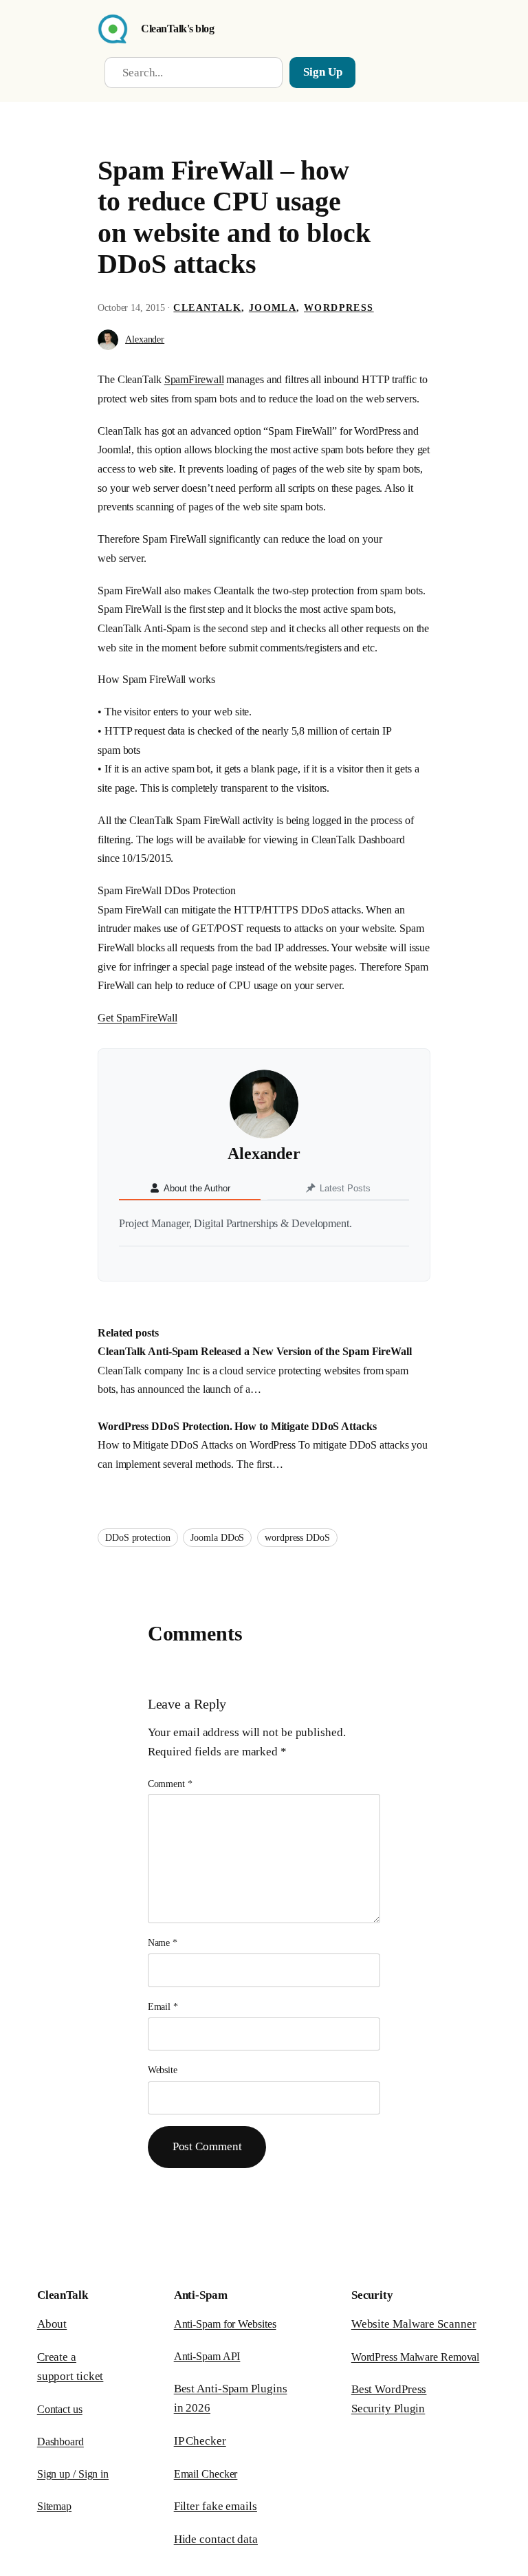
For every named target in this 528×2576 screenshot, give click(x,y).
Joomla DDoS (217, 1538)
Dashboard (60, 2442)
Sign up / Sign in (73, 2474)
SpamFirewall (194, 379)
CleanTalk (207, 308)
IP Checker (200, 2441)
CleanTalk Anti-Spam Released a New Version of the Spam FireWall (255, 1351)
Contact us (60, 2409)
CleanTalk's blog (177, 29)
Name (163, 1943)
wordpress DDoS (297, 1538)
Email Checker (206, 2474)
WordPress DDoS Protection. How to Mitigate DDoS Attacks (237, 1426)
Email (163, 2007)
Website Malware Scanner (414, 2324)
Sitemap (54, 2506)
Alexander (145, 339)
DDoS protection (138, 1538)
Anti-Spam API (207, 2356)
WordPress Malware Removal (416, 2357)
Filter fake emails (216, 2506)
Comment (170, 1784)
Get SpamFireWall (137, 1018)
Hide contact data (216, 2539)
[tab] (190, 1189)
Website (163, 2070)
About (52, 2324)
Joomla (273, 308)
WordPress (339, 308)
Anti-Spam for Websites (225, 2324)
